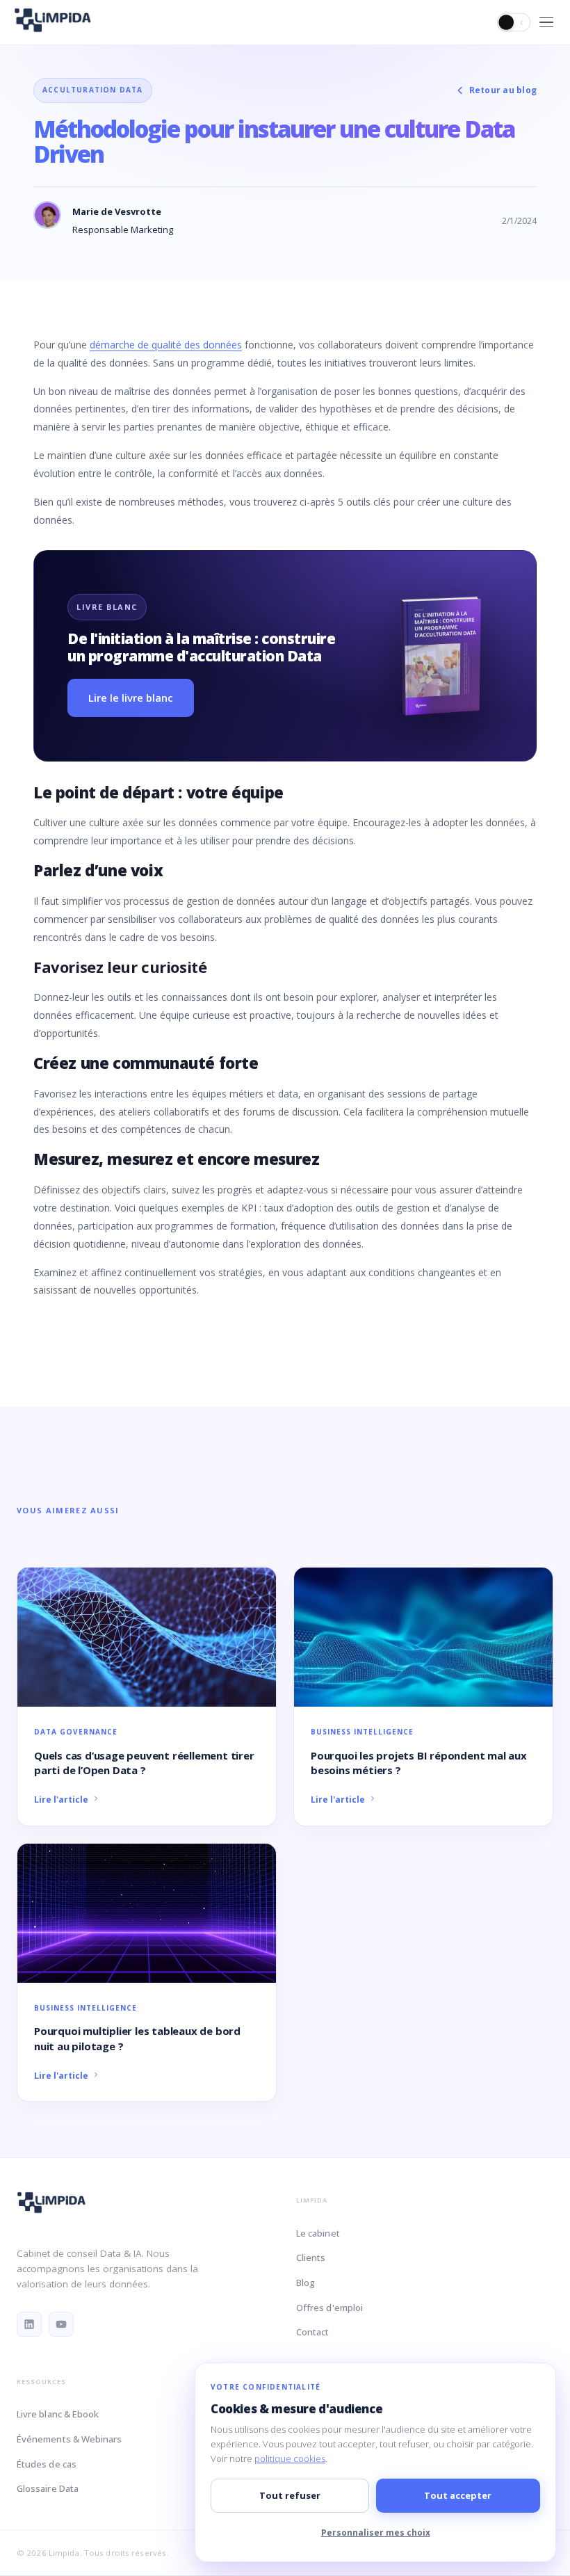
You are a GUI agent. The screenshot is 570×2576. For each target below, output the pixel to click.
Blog (306, 2283)
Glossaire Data (48, 2488)
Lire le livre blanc (131, 698)
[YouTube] (61, 2324)
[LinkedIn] (29, 2324)
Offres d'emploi (329, 2308)
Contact (312, 2332)
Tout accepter (458, 2495)
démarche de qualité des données (166, 345)
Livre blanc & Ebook (58, 2414)
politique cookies (290, 2458)
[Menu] (546, 23)
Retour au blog (503, 90)
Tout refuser (290, 2495)
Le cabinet (318, 2233)
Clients (311, 2257)
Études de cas (47, 2464)
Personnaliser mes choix (376, 2533)
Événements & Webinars (69, 2439)
